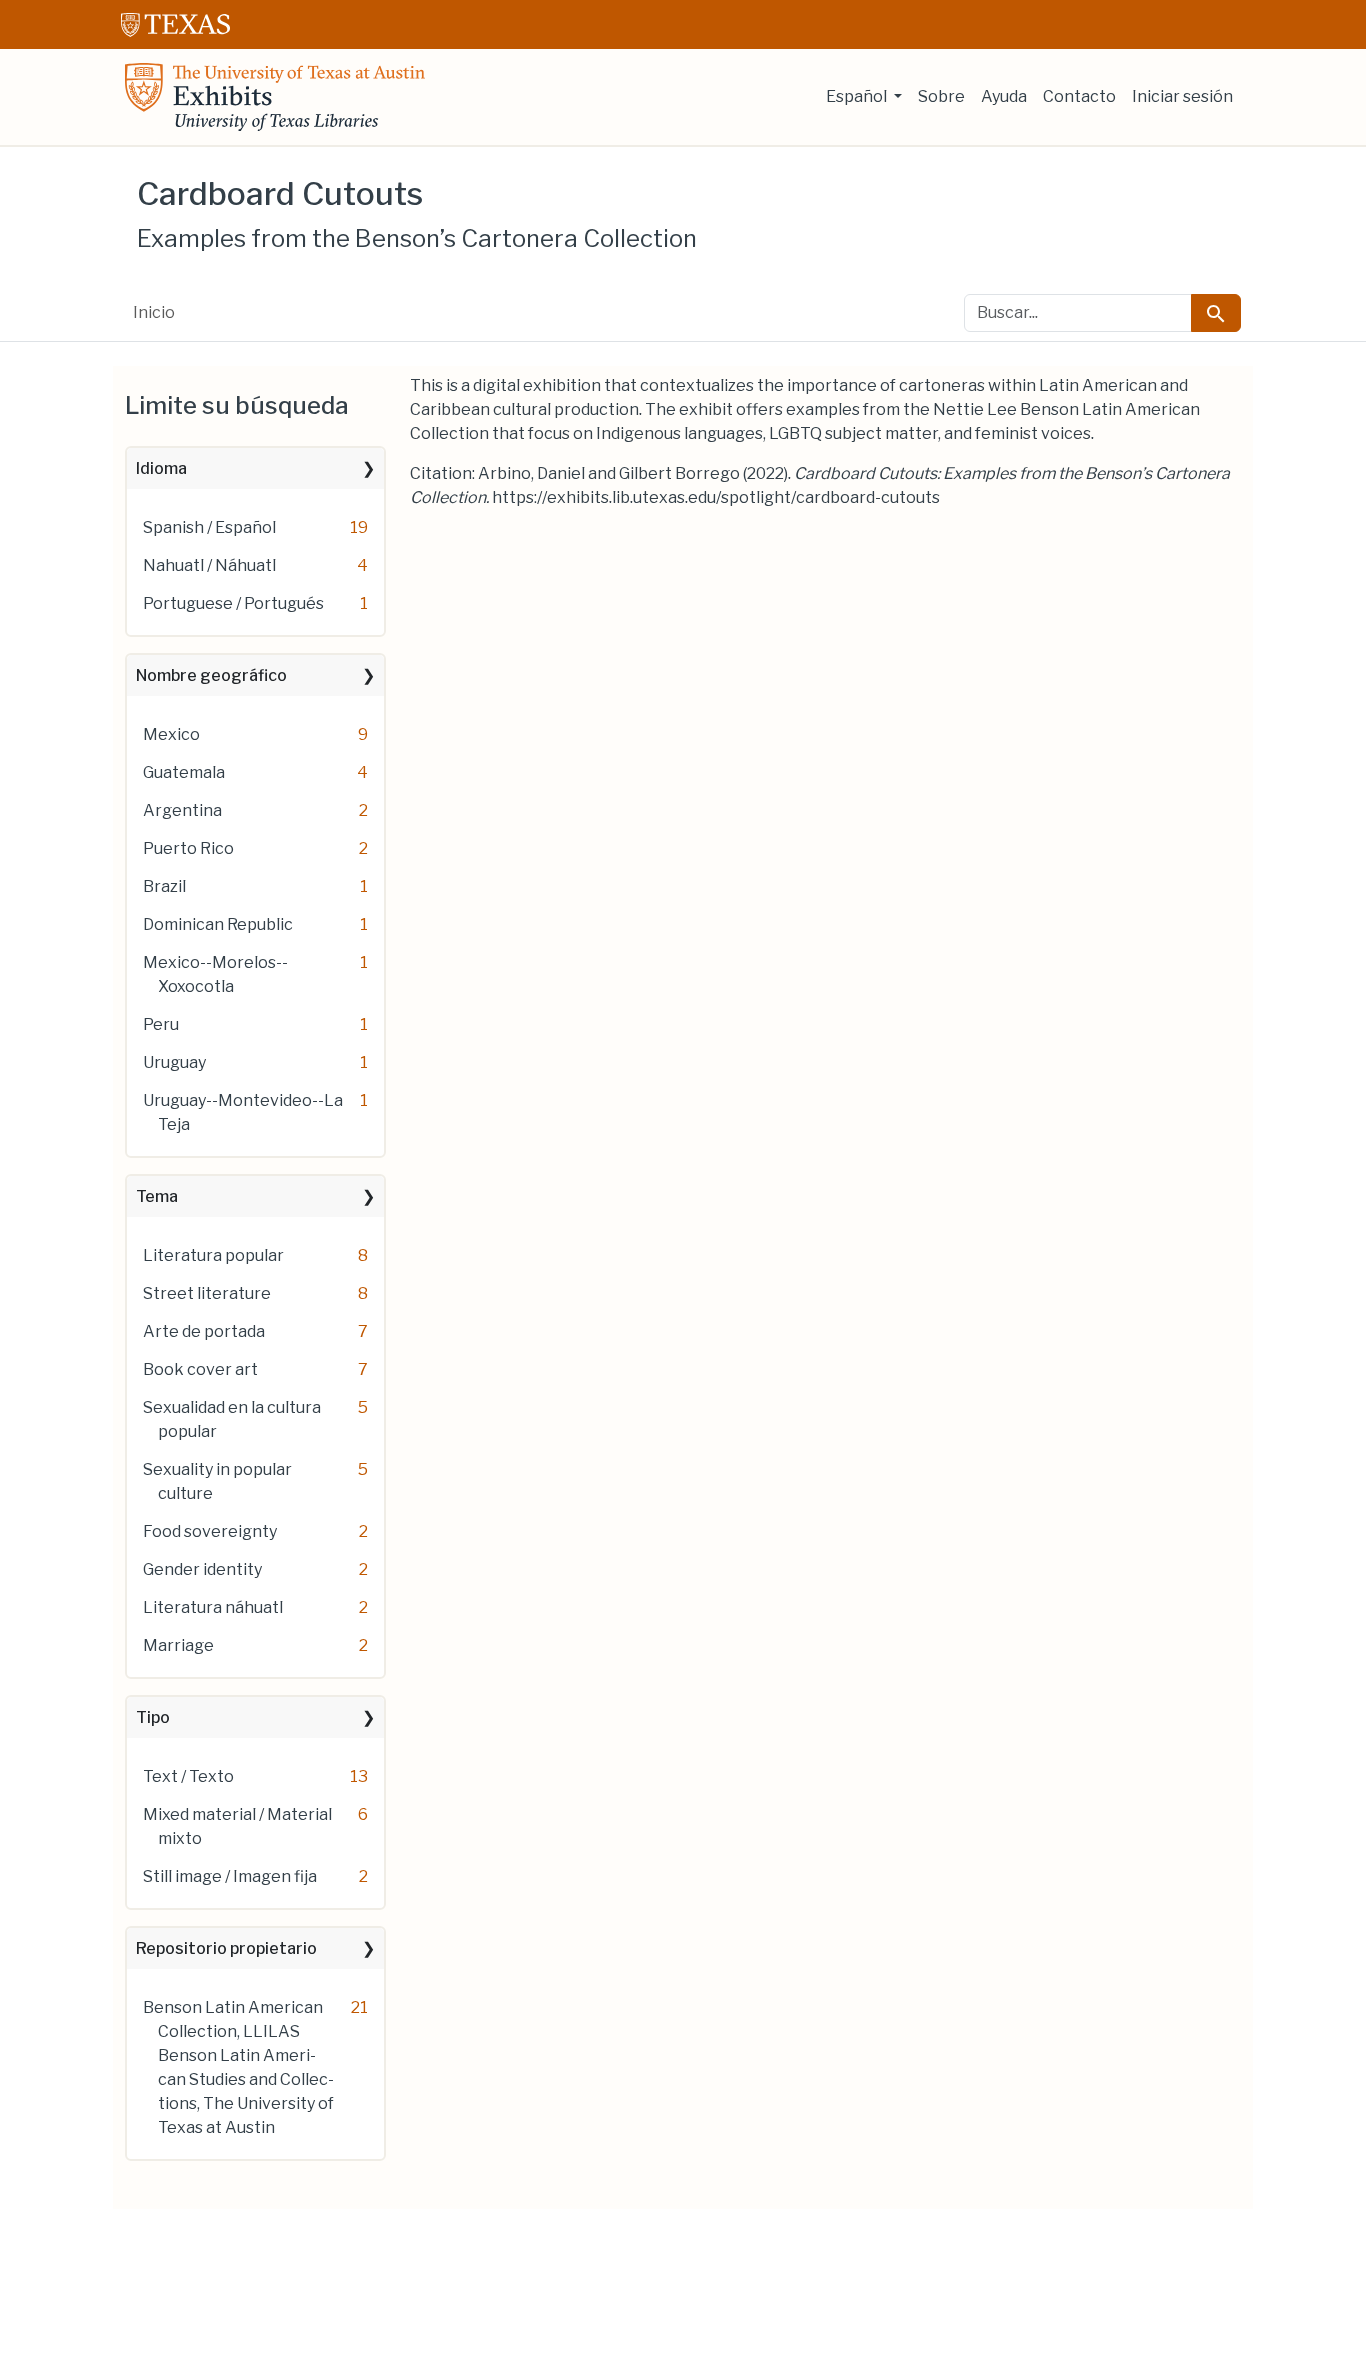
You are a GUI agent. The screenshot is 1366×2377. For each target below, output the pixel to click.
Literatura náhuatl (213, 1607)
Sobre (941, 96)
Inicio (154, 312)
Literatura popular (213, 1255)
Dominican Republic (218, 924)
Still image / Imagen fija (230, 1876)
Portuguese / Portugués (233, 603)
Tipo (153, 1717)
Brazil (164, 886)
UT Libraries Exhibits (275, 97)
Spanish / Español (209, 527)
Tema (157, 1196)
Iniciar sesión (1182, 96)
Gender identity (202, 1569)
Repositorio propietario (226, 1948)
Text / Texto (188, 1776)
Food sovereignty (210, 1531)
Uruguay (174, 1062)
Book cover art (200, 1369)
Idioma (161, 468)
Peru (161, 1024)
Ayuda (1004, 96)
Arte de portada (204, 1331)
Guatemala (184, 772)
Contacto (1079, 96)
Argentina (182, 810)
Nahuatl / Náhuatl (209, 565)
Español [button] (858, 96)
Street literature (207, 1293)
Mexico (171, 734)
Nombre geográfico (211, 675)
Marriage (178, 1645)
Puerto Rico (188, 848)
